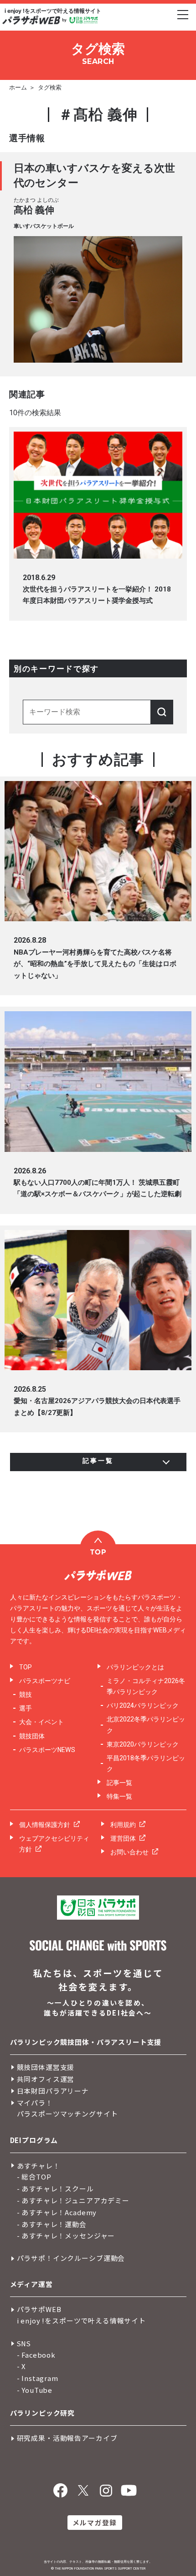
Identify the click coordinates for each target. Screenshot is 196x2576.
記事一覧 (119, 1783)
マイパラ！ (35, 2103)
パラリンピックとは (135, 1667)
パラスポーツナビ (45, 1681)
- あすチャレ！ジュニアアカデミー (73, 2200)
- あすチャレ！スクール (55, 2188)
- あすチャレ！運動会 (52, 2224)
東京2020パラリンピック (143, 1744)
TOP (26, 1667)
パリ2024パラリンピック (143, 1705)
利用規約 (123, 1825)
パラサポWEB (39, 2309)
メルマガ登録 (95, 2522)
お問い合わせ (129, 1852)
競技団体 (32, 1736)
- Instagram (38, 2378)
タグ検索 (50, 87)
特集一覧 (119, 1796)
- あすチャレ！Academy (57, 2212)
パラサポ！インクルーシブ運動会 (71, 2258)
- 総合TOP (34, 2177)
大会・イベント (41, 1722)
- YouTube (35, 2390)
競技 (26, 1694)
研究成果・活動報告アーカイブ (67, 2438)
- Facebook (36, 2355)
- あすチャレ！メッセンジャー (66, 2236)
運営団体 (123, 1838)
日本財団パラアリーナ (53, 2091)
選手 (26, 1708)
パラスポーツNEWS (47, 1750)
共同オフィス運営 (46, 2079)
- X (22, 2366)
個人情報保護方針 (45, 1825)
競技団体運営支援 (46, 2067)
